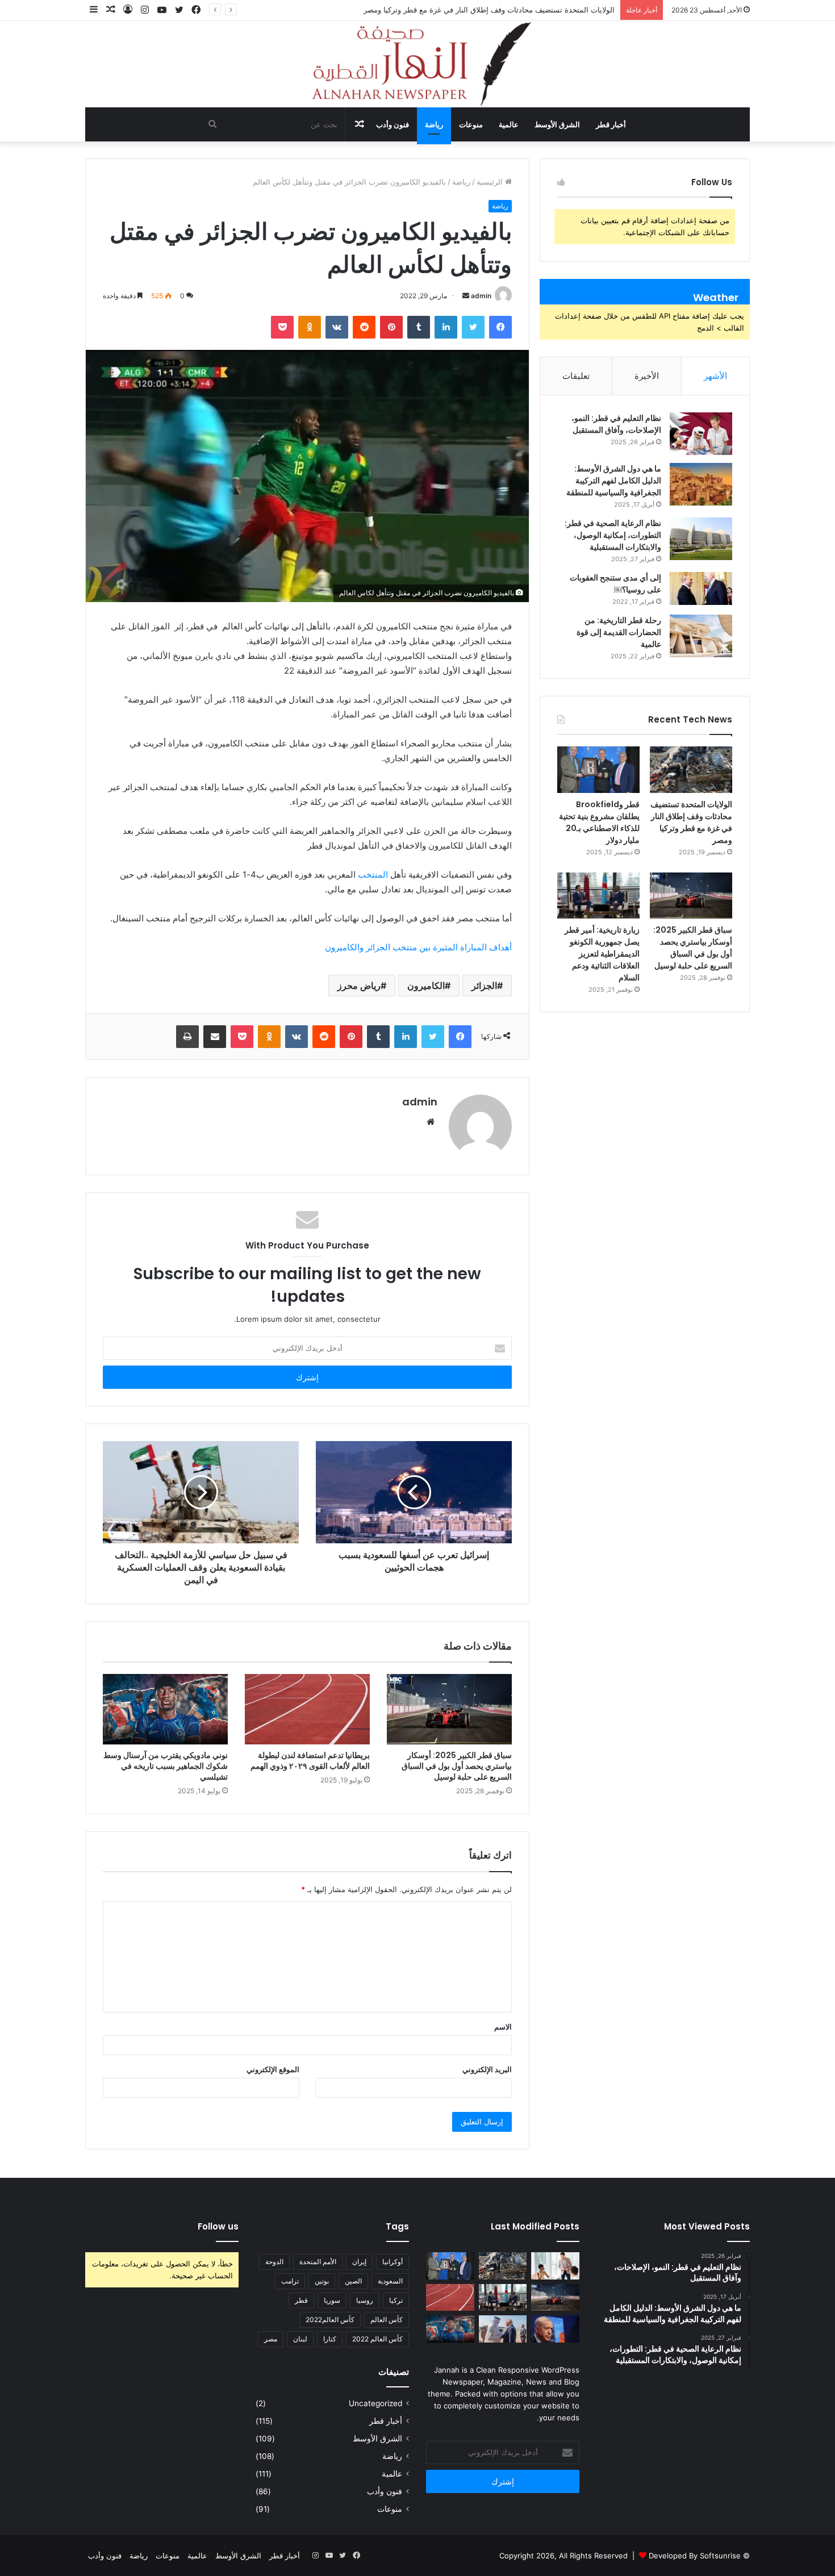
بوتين (322, 2281)
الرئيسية (491, 182)
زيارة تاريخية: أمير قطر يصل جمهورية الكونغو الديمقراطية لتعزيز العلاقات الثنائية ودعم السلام (602, 954)
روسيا (365, 2300)
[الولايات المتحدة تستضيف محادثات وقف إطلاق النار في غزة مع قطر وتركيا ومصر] (691, 770)
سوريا (332, 2300)
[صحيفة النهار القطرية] (417, 64)
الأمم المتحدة (318, 2262)
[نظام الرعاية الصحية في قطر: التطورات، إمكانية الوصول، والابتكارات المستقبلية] (701, 539)
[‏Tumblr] (419, 327)
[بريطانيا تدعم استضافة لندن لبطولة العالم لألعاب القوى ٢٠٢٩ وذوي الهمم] (307, 1709)
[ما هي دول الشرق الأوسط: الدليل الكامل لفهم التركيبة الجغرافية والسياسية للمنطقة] (701, 484)
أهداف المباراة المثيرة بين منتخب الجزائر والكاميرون (416, 947)
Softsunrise (720, 2556)
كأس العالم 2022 (377, 2339)
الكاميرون (426, 986)
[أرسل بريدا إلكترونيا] (466, 296)
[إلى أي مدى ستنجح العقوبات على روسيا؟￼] (701, 588)
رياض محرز (359, 986)
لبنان (300, 2339)
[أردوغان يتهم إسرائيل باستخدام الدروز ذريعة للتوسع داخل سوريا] (555, 2329)
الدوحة (274, 2262)
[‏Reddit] (364, 327)
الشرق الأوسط (557, 124)
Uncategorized (375, 2403)
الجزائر (484, 986)
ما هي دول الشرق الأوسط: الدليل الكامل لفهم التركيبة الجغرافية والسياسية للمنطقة (614, 481)
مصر (271, 2339)
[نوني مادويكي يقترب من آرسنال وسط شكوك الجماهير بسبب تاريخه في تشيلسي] (165, 1709)
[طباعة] (187, 1037)
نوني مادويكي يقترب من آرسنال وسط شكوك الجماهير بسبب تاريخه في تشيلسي (166, 1766)
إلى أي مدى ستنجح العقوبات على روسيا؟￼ (615, 584)
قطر (301, 2300)
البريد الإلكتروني (487, 2069)
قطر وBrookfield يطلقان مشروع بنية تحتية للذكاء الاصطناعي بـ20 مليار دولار (599, 822)
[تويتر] (473, 327)
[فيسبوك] (500, 327)
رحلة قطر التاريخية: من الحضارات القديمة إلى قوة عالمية (619, 632)
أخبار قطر (611, 124)
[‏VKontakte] (337, 327)
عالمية (509, 124)
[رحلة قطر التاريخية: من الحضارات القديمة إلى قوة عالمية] (701, 636)
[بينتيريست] (391, 327)
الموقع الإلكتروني (273, 2069)
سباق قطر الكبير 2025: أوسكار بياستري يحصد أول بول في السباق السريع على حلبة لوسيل (457, 1766)
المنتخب (373, 874)
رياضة (434, 124)
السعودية (390, 2281)
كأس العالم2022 (330, 2320)
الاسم (503, 2027)
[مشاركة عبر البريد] (215, 1037)
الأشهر (715, 376)
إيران (359, 2262)
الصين (353, 2281)
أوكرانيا (393, 2262)
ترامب (290, 2281)
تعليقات (576, 376)
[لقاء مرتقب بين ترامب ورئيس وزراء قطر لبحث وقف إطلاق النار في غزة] (503, 2329)
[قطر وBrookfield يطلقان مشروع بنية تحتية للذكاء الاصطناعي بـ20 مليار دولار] (598, 770)
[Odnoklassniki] (310, 327)
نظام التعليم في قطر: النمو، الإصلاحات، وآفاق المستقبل (616, 424)
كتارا (330, 2339)
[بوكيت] (282, 327)
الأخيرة (647, 376)
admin (481, 296)
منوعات (471, 124)
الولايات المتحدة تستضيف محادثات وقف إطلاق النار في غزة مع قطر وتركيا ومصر (489, 10)
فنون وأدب (393, 124)
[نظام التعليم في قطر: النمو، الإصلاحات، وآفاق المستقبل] (701, 434)
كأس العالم (387, 2320)
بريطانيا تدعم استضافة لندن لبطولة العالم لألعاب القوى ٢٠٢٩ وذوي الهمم (310, 1761)
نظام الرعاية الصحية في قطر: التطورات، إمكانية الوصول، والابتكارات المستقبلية (613, 535)
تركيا (396, 2300)
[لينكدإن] (446, 327)
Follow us (218, 2226)
